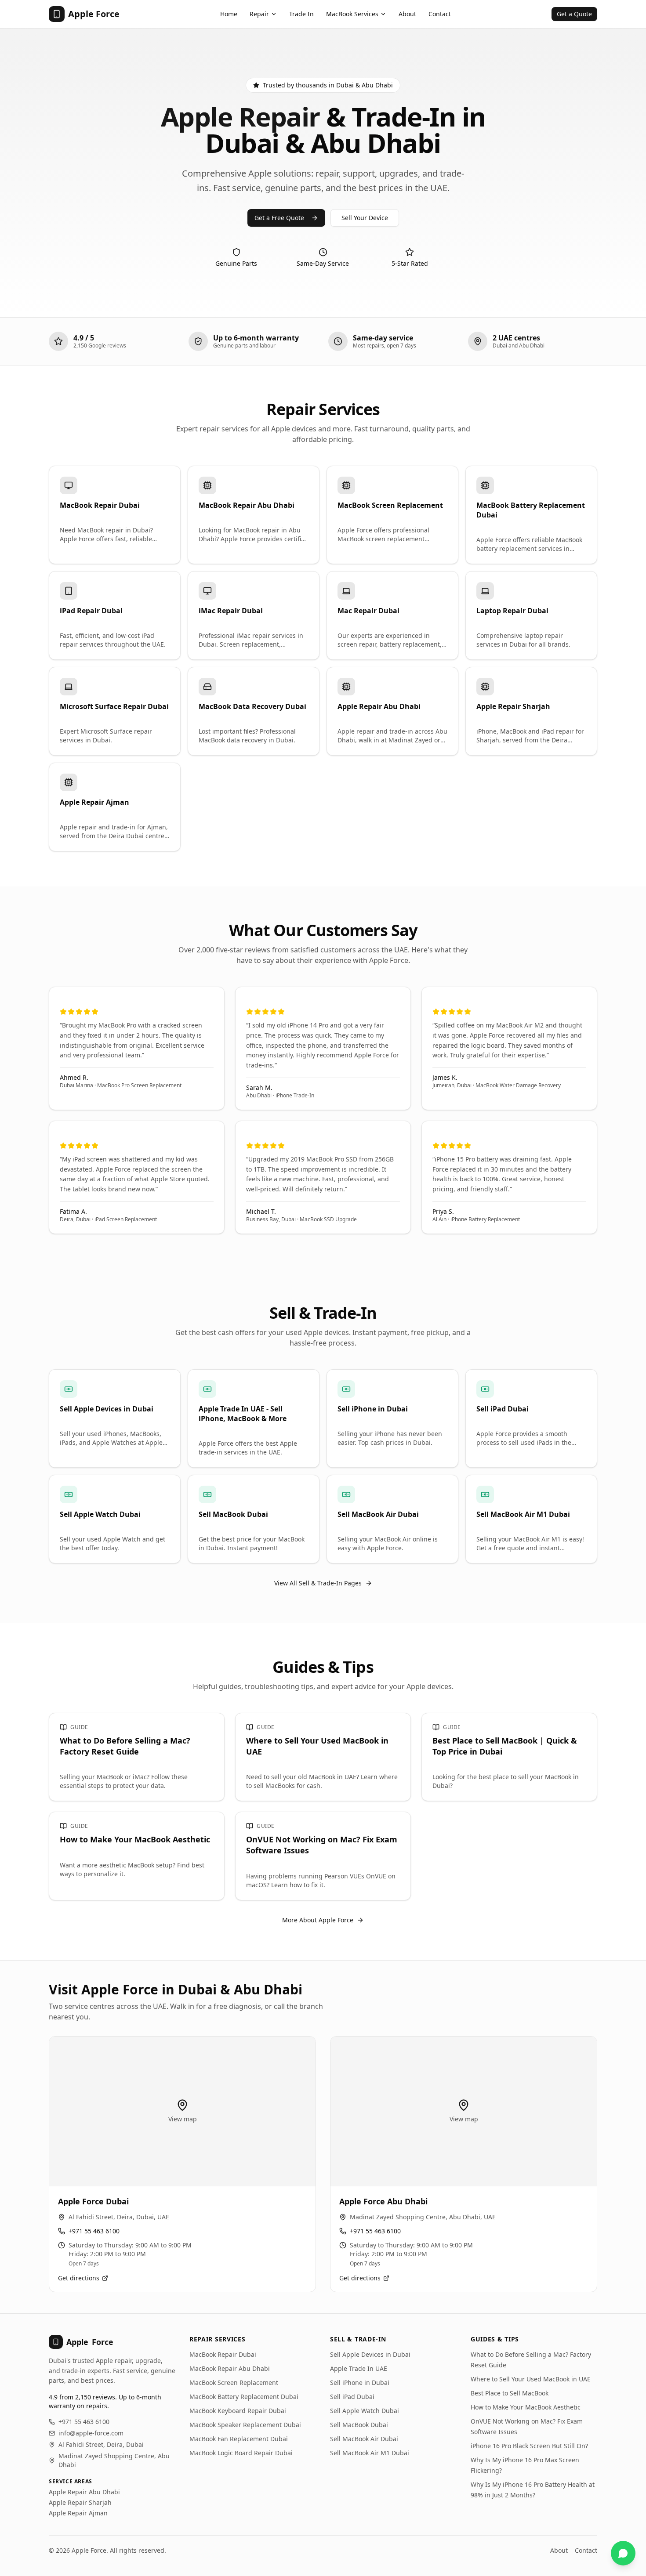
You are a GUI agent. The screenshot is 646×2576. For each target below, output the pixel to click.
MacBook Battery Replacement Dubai (244, 2397)
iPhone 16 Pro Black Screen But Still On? (529, 2446)
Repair (259, 14)
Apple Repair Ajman (78, 2513)
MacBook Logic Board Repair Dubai (241, 2453)
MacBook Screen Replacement (234, 2382)
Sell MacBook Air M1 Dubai (370, 2453)
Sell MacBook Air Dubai (364, 2439)
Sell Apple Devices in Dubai (370, 2354)
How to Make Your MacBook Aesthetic (526, 2407)
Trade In (301, 14)
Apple (90, 2342)
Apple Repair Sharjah (80, 2502)
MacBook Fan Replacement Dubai (239, 2439)
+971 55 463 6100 (94, 2231)
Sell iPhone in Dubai (360, 2382)
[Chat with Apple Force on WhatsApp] (623, 2553)
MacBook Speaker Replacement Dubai (245, 2425)
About (407, 14)
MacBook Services (352, 14)
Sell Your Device (365, 218)
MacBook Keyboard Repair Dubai (238, 2411)
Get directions (79, 2278)
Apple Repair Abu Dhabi (84, 2492)
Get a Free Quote (279, 218)
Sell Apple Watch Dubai (365, 2411)
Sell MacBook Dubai (359, 2425)
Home (229, 14)
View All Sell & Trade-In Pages (318, 1583)
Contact (440, 14)
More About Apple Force (318, 1920)
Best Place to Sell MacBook (510, 2393)
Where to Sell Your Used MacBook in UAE (531, 2379)
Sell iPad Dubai (352, 2397)
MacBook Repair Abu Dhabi (230, 2368)
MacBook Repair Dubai (223, 2354)
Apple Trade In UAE (359, 2368)
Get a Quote (574, 14)
